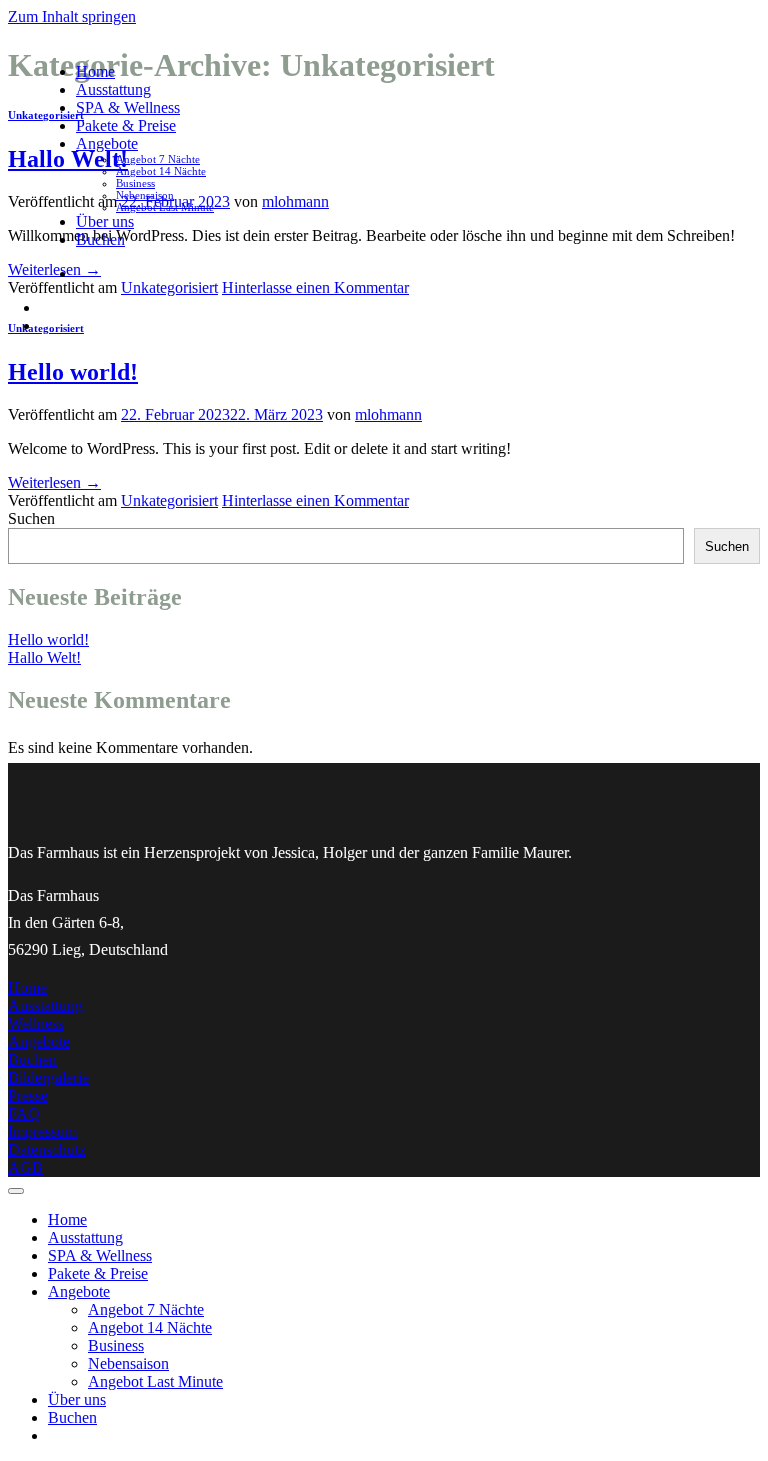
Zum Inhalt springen (72, 16)
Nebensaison (145, 195)
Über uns (105, 221)
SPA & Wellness (128, 107)
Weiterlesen (54, 482)
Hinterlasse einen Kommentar (315, 500)
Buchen (100, 239)
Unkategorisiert (169, 500)
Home (95, 71)
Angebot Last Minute (165, 207)
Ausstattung (113, 89)
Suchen (31, 518)
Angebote (107, 143)
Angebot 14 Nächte (161, 171)
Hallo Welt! (44, 657)
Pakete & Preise (126, 125)
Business (135, 183)
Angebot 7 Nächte (158, 159)
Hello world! (73, 372)
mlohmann (388, 414)
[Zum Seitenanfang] (16, 1191)
